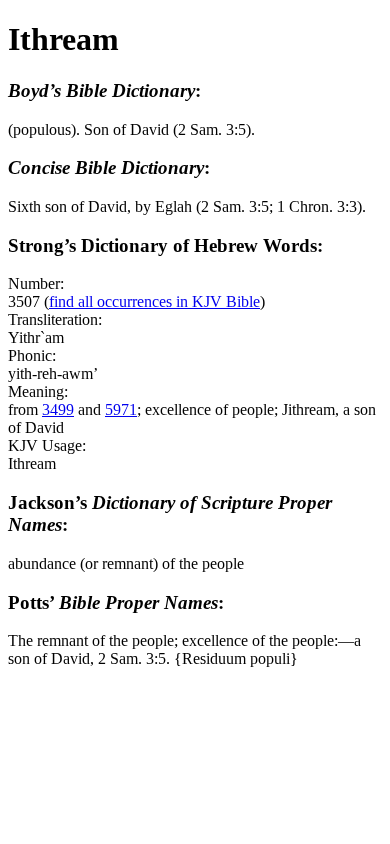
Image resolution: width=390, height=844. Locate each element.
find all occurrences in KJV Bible (154, 301)
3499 (58, 409)
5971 (121, 409)
